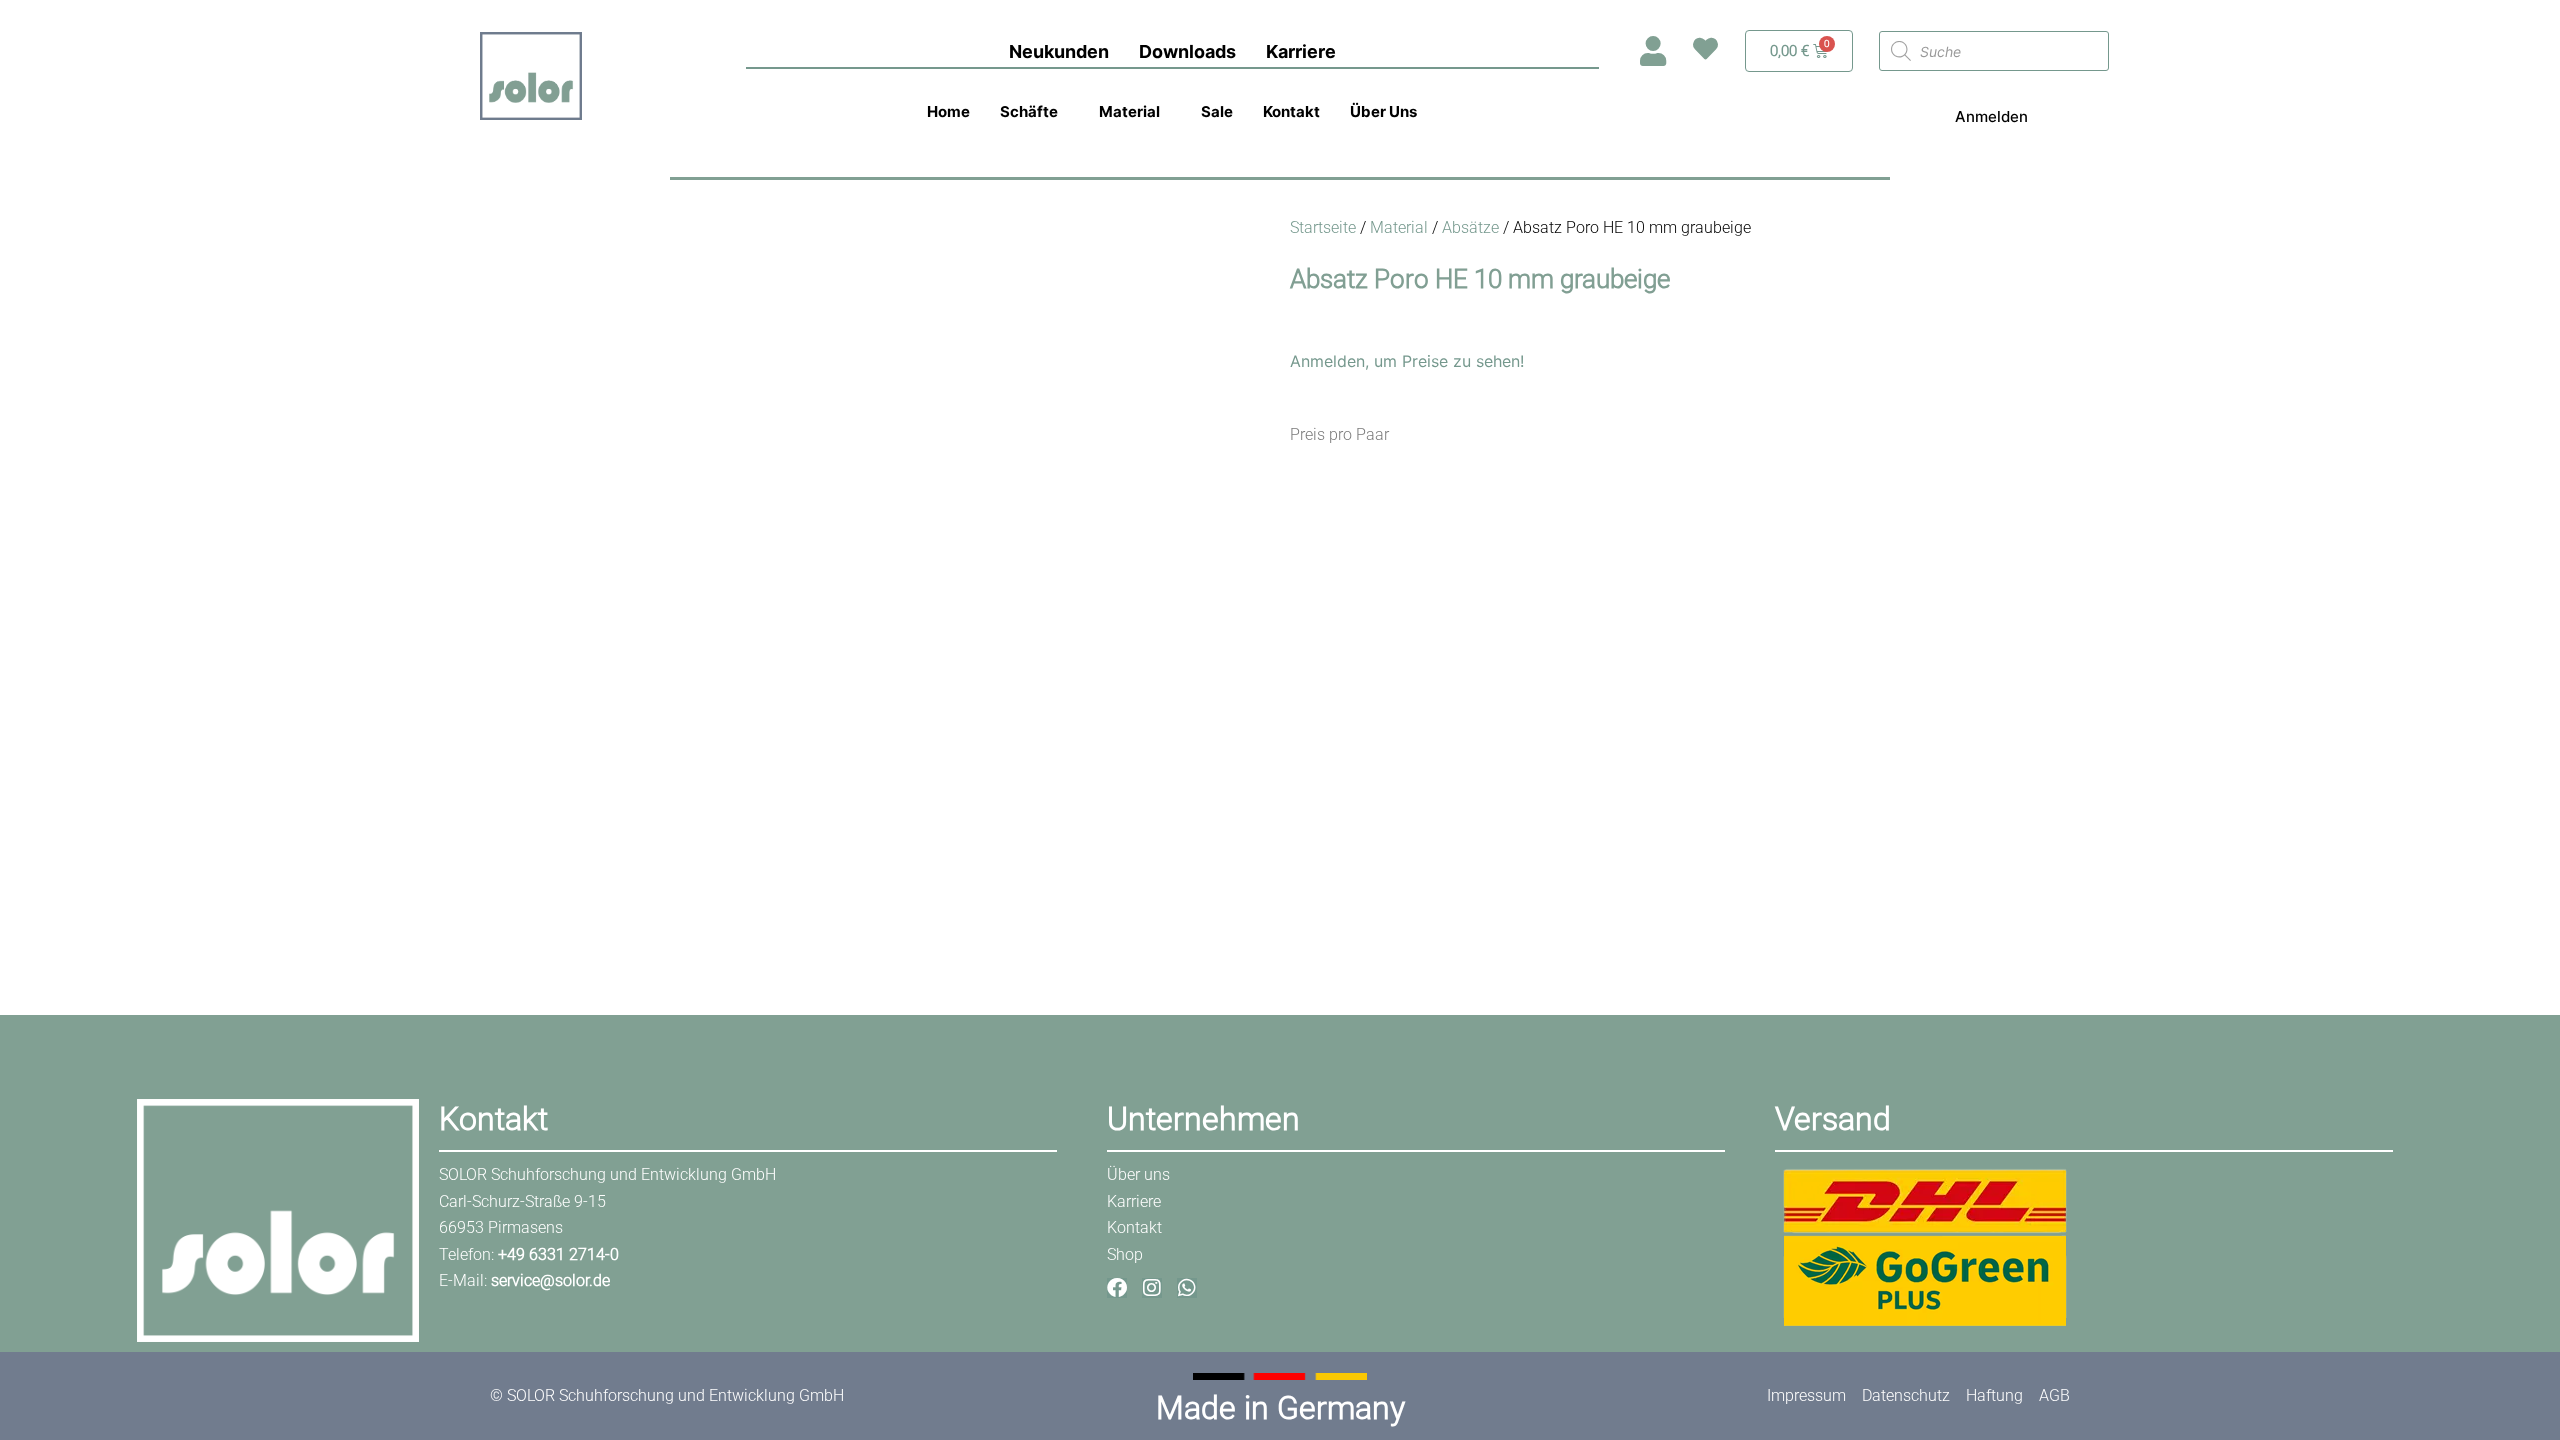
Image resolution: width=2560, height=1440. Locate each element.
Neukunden (1059, 51)
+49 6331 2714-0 (558, 1254)
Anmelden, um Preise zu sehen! (1407, 361)
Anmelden (1991, 116)
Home (948, 111)
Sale (1217, 111)
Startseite (1323, 227)
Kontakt (1291, 111)
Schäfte (1029, 111)
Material (1129, 111)
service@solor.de (550, 1280)
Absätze (1470, 227)
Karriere (1301, 51)
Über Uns (1383, 111)
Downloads (1187, 51)
